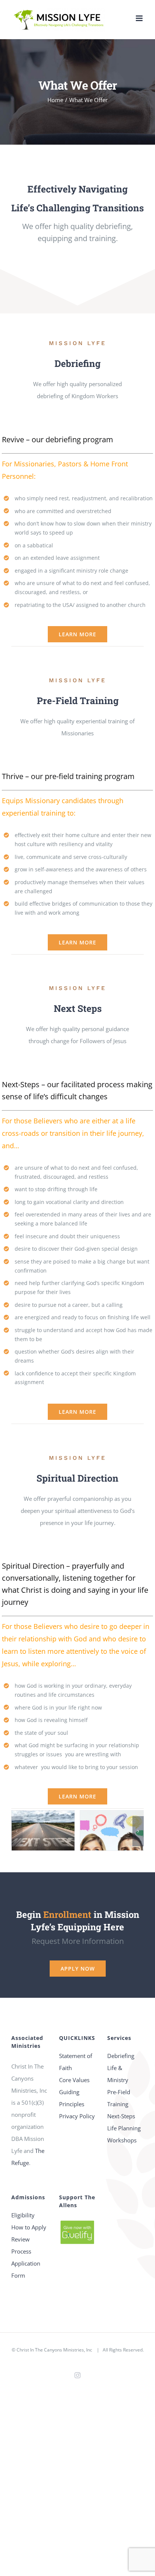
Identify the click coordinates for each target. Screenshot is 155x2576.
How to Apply (29, 2227)
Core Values (74, 2080)
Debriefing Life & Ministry (121, 2068)
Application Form (26, 2269)
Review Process (21, 2245)
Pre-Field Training (119, 2098)
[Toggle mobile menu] (140, 18)
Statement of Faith (76, 2062)
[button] (17, 1831)
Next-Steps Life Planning (124, 2122)
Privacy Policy (77, 2116)
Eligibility (23, 2215)
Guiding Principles (72, 2098)
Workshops (122, 2140)
